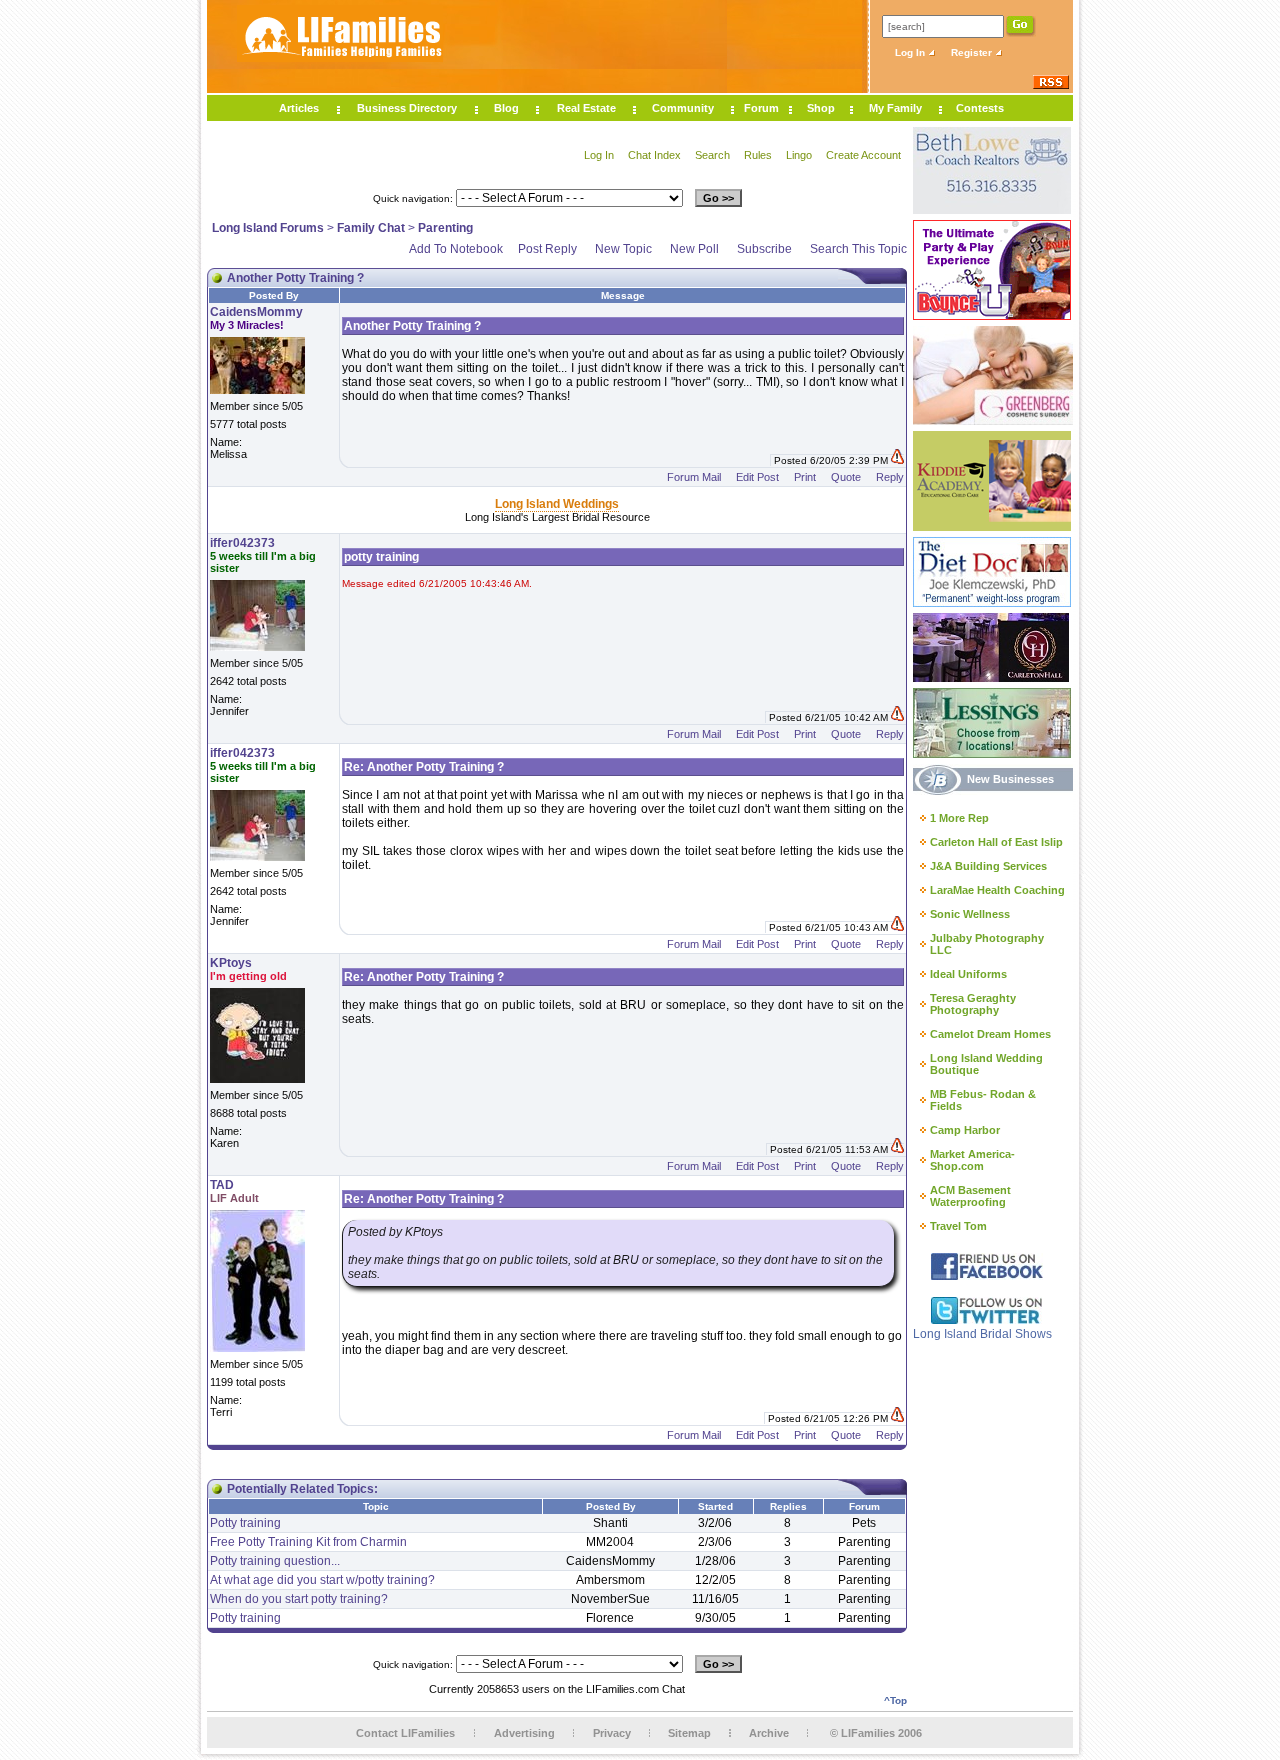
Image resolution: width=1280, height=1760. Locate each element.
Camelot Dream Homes (990, 1034)
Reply (890, 477)
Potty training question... (275, 1561)
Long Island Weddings (557, 504)
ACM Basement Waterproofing (970, 1196)
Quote (846, 477)
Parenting (445, 228)
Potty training (245, 1523)
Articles (299, 108)
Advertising (524, 1733)
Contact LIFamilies (405, 1733)
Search (712, 155)
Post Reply (547, 249)
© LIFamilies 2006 (876, 1733)
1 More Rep (959, 818)
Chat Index (654, 155)
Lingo (799, 155)
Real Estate (586, 108)
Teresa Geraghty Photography (973, 1004)
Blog (506, 108)
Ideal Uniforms (968, 974)
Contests (980, 108)
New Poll (694, 249)
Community (683, 108)
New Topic (623, 249)
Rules (758, 155)
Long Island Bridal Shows (982, 1334)
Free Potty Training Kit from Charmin (308, 1542)
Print (805, 477)
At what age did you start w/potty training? (322, 1580)
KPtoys (231, 963)
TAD (222, 1185)
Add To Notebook (456, 249)
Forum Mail (694, 477)
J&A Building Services (988, 866)
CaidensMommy (256, 312)
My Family (895, 108)
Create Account (863, 155)
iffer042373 (242, 543)
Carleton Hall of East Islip (996, 842)
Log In (911, 52)
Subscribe (764, 249)
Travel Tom (958, 1226)
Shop (821, 108)
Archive (769, 1733)
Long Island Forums (268, 228)
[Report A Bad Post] (897, 460)
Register (973, 52)
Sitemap (689, 1733)
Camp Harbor (965, 1130)
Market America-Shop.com (972, 1160)
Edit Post (757, 477)
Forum (761, 108)
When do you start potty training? (299, 1599)
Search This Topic (858, 249)
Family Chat (371, 228)
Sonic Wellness (970, 914)
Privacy (612, 1733)
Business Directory (407, 108)
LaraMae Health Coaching (997, 890)
